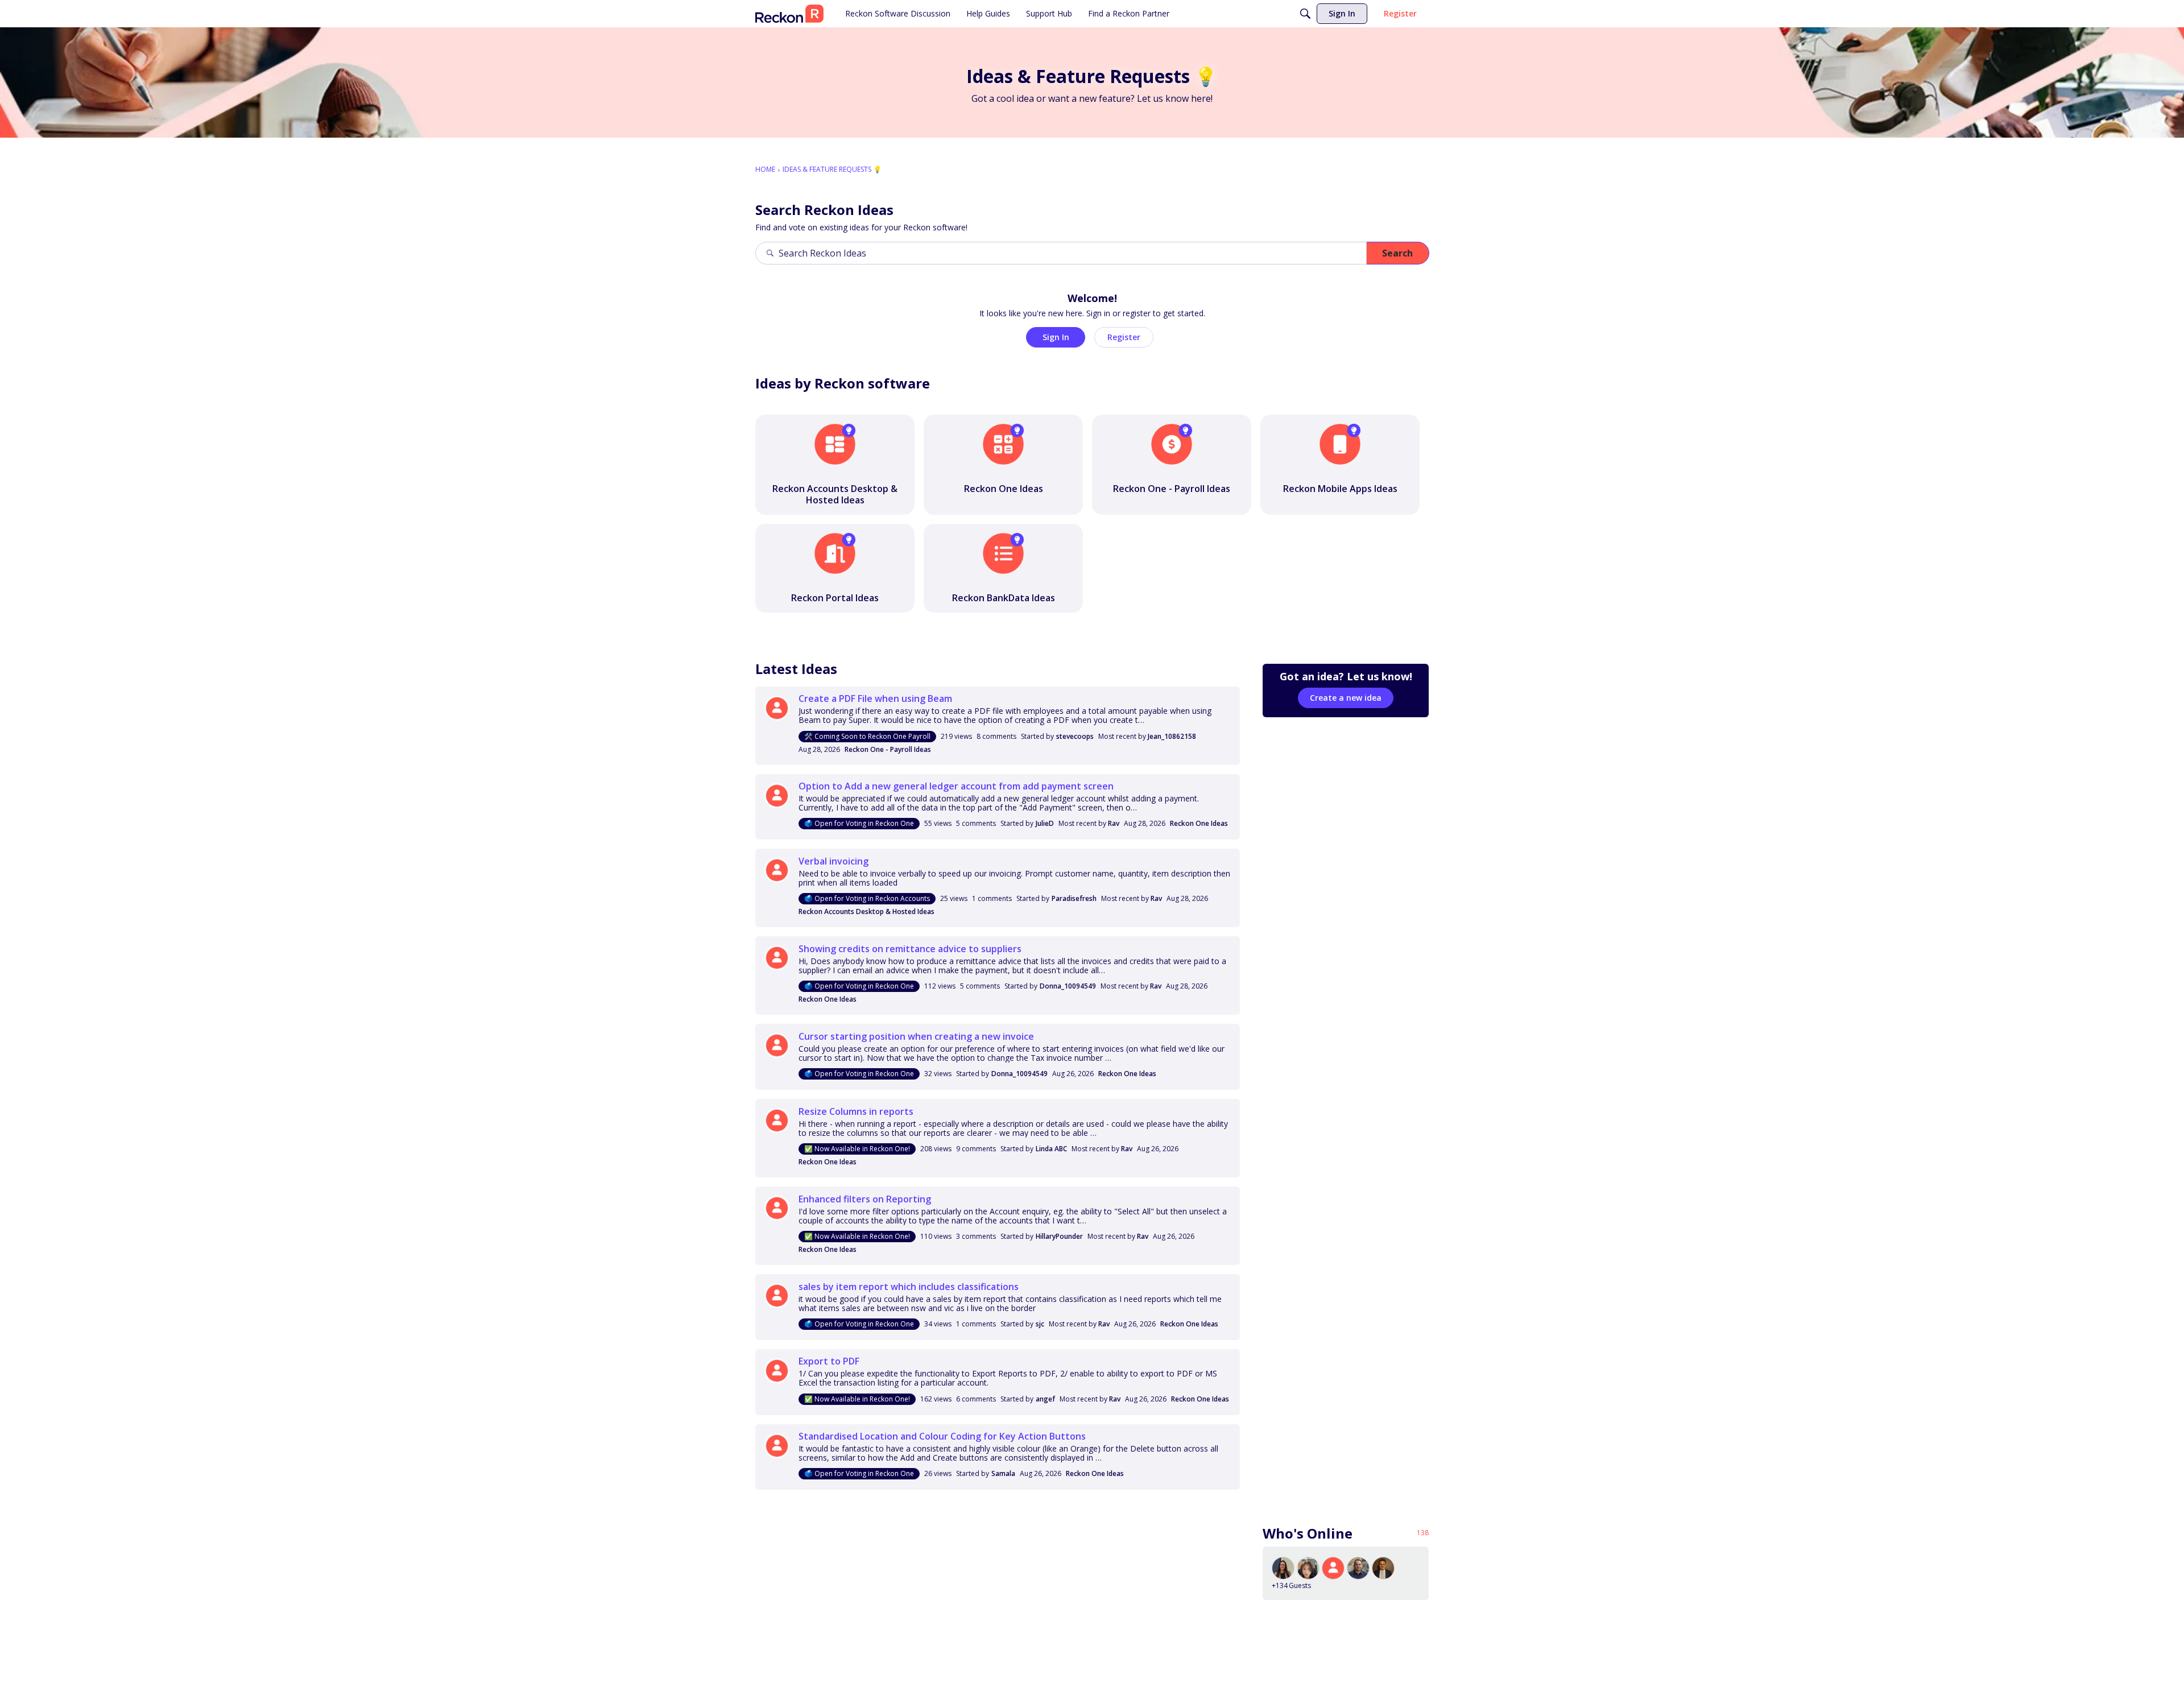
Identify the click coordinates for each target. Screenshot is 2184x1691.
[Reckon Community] (789, 14)
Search (1397, 253)
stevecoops (1075, 736)
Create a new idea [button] (1346, 698)
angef (1045, 1399)
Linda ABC (1051, 1149)
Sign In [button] (1056, 337)
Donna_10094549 (1068, 986)
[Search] (1305, 14)
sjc (1040, 1324)
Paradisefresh (1074, 898)
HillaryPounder (1059, 1236)
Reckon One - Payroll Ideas (888, 749)
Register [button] (1124, 337)
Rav (1114, 823)
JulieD (1045, 823)
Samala (1003, 1473)
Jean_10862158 (1172, 736)
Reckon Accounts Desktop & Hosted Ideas (866, 911)
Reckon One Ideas (1199, 823)
